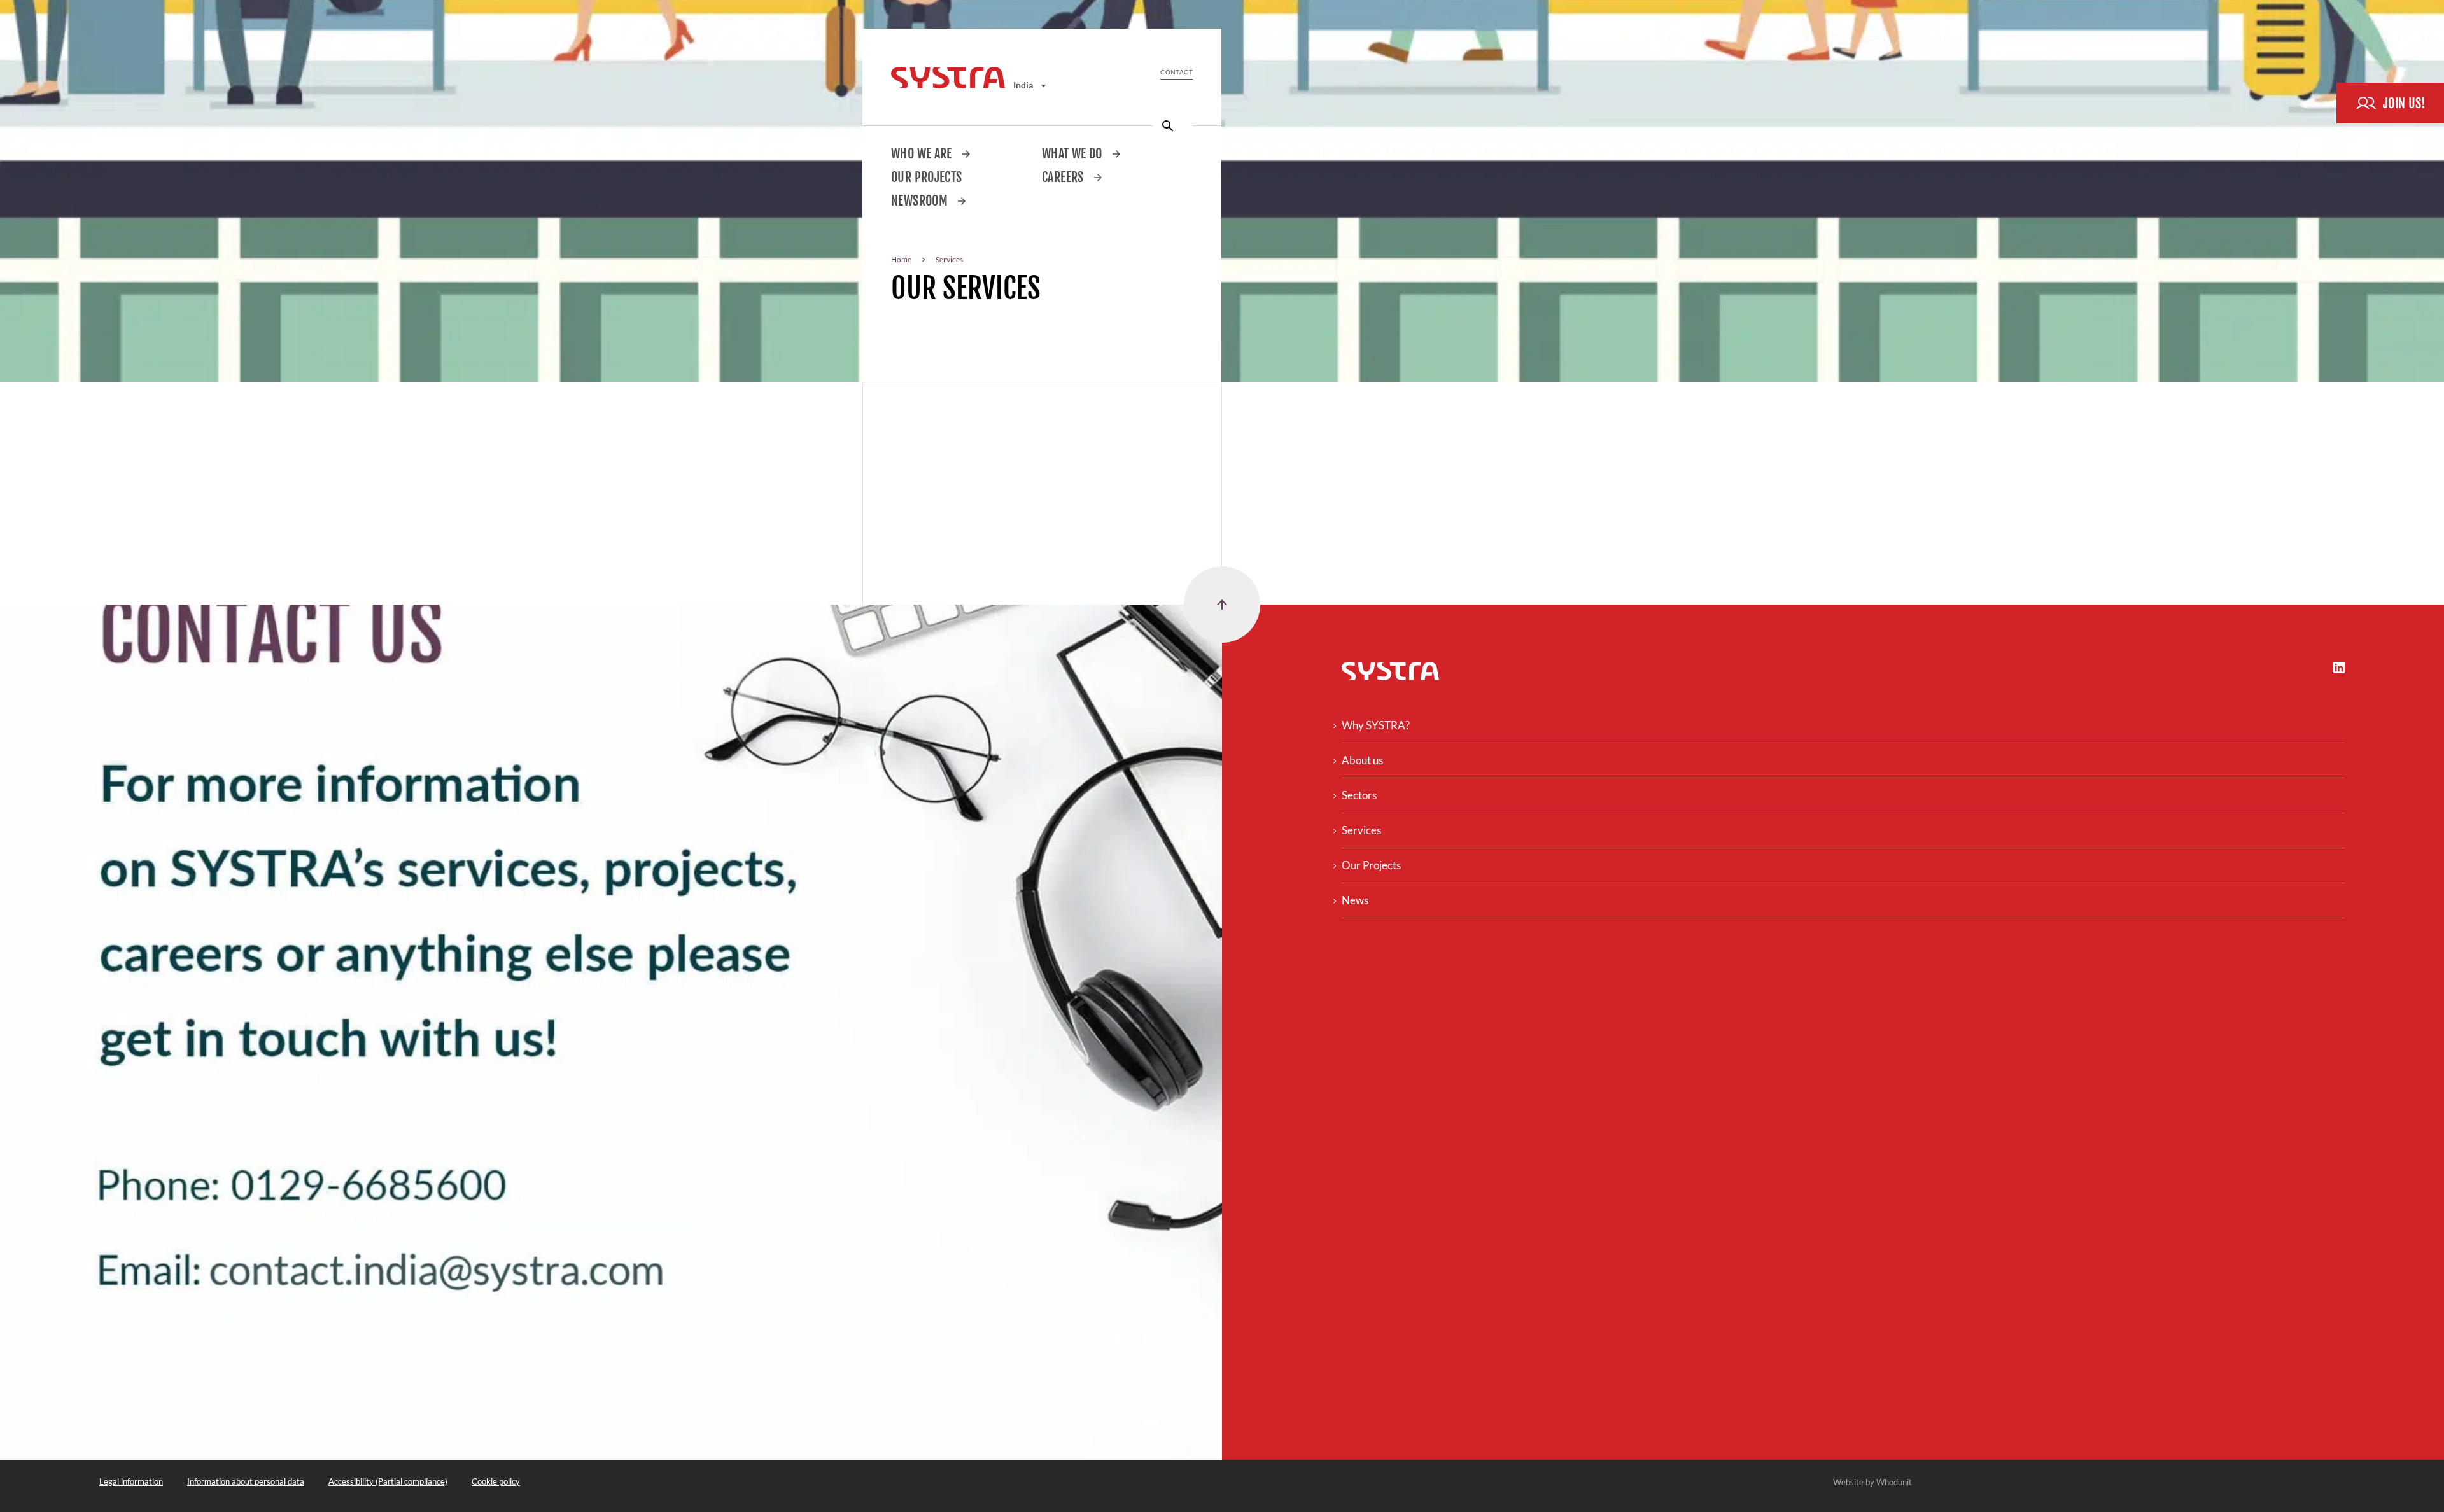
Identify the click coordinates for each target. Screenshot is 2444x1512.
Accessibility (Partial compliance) (388, 1481)
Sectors (1359, 795)
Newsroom (921, 201)
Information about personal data (246, 1481)
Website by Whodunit (1872, 1482)
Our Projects (927, 177)
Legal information (131, 1481)
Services (1361, 830)
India (1024, 85)
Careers (1064, 177)
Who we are (923, 154)
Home (901, 259)
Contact (1176, 72)
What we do (1073, 154)
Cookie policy (496, 1481)
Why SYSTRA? (1376, 725)
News (1355, 900)
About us (1362, 760)
